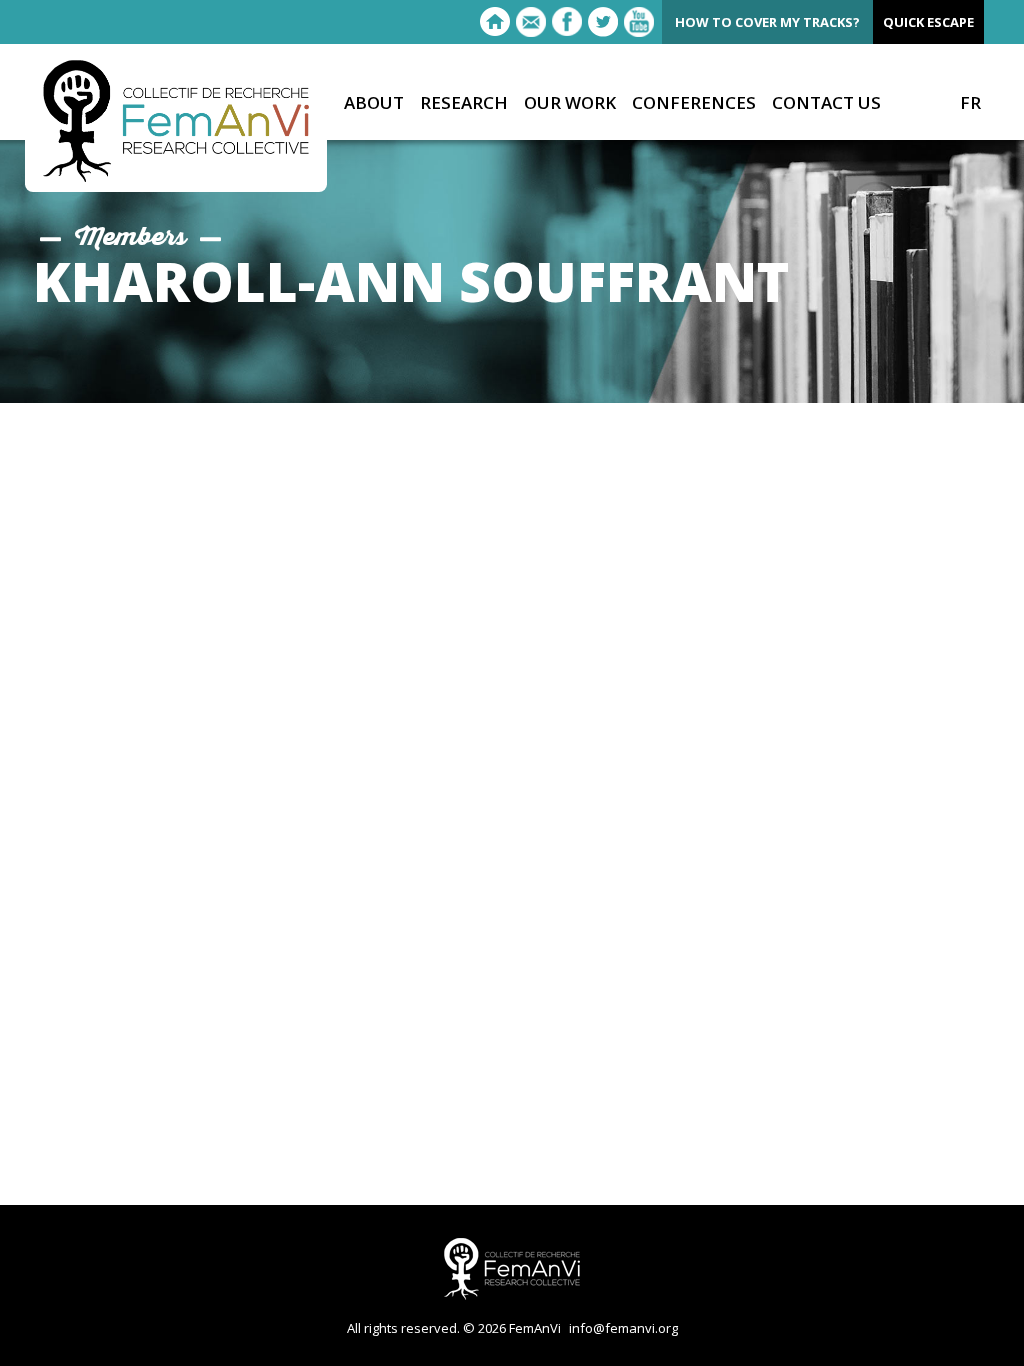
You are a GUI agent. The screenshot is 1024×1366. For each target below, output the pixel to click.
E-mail (531, 22)
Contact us (826, 103)
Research (464, 103)
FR (970, 103)
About (374, 103)
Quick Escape (928, 22)
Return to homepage (495, 22)
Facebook (567, 22)
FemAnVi (176, 121)
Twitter (603, 22)
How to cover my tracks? (767, 22)
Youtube (639, 22)
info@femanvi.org (623, 1328)
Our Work (570, 103)
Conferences (694, 103)
